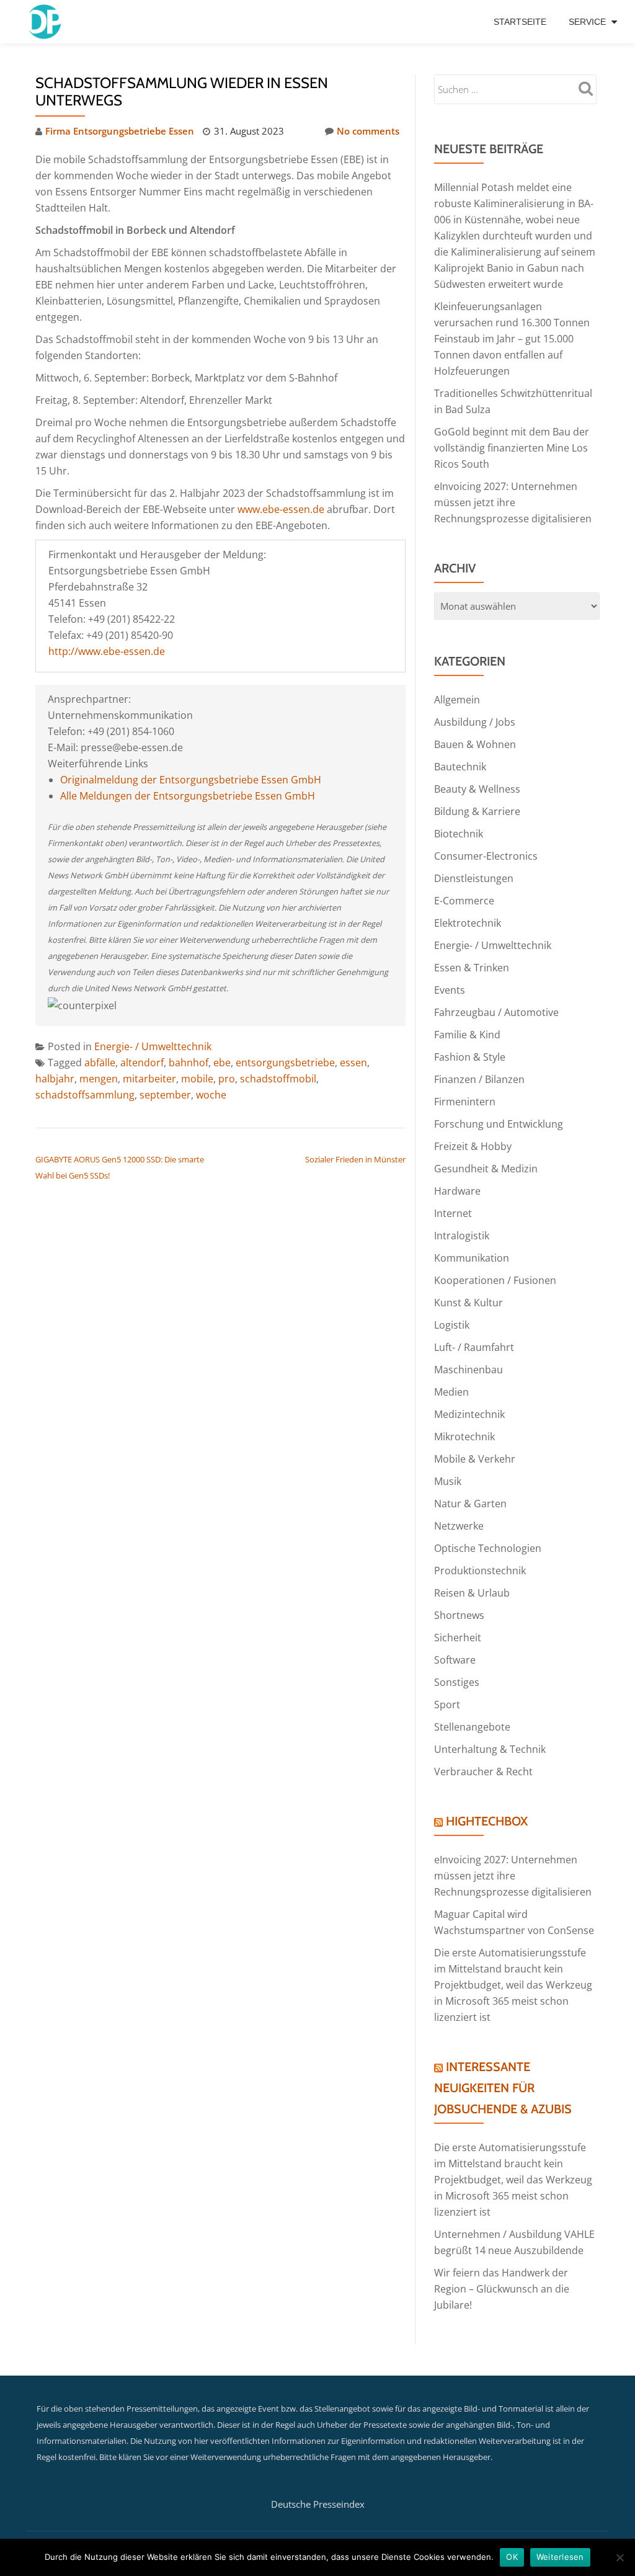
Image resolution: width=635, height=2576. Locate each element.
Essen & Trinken (472, 968)
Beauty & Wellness (477, 789)
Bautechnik (460, 767)
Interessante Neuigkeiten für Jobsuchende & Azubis (503, 2088)
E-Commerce (464, 901)
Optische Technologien (488, 1548)
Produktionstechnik (480, 1571)
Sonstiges (457, 1682)
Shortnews (459, 1615)
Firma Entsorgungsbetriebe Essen (120, 131)
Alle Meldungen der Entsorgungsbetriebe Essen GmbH (188, 796)
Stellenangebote (472, 1727)
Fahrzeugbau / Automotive (496, 1012)
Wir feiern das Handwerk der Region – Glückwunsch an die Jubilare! (502, 2289)
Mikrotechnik (464, 1437)
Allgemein (457, 700)
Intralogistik (462, 1236)
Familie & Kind (467, 1035)
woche (211, 1095)
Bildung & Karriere (477, 811)
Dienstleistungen (474, 878)
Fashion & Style (470, 1057)
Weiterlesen (560, 2557)
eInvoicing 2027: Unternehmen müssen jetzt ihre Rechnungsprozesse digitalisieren (513, 502)
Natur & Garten (470, 1504)
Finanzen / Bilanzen (479, 1079)
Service (587, 22)
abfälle (100, 1063)
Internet (453, 1213)
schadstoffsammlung (85, 1095)
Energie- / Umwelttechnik (153, 1046)
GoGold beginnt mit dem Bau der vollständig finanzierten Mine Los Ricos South (512, 448)
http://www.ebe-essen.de (107, 651)
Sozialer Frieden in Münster (355, 1159)
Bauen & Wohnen (475, 744)
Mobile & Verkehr (475, 1459)
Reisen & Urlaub (472, 1593)
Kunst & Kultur (468, 1303)
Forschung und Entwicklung (499, 1124)
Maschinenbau (468, 1370)
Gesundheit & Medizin (486, 1169)
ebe (222, 1063)
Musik (448, 1481)
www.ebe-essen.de (281, 509)
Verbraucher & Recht (483, 1772)
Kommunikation (472, 1258)
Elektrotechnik (468, 923)
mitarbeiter (149, 1079)
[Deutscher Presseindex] (46, 22)
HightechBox (487, 1821)
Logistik (452, 1325)
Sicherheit (458, 1638)
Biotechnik (459, 834)
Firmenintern (465, 1102)
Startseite (520, 22)
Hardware (457, 1191)
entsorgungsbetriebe (285, 1063)
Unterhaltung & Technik (490, 1749)
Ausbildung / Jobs (475, 722)
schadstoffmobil (278, 1079)
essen (353, 1063)
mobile (197, 1079)
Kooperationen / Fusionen (495, 1280)
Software (455, 1660)
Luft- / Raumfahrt (474, 1347)
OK (512, 2557)
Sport (447, 1705)
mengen (99, 1079)
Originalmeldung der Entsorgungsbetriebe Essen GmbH (191, 780)
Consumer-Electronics (486, 856)
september (165, 1095)
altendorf (142, 1063)
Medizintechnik (469, 1414)
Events (450, 990)
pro (227, 1079)
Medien (451, 1392)
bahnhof (189, 1063)
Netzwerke (459, 1526)
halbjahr (55, 1079)
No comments (368, 131)
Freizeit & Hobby (473, 1146)
